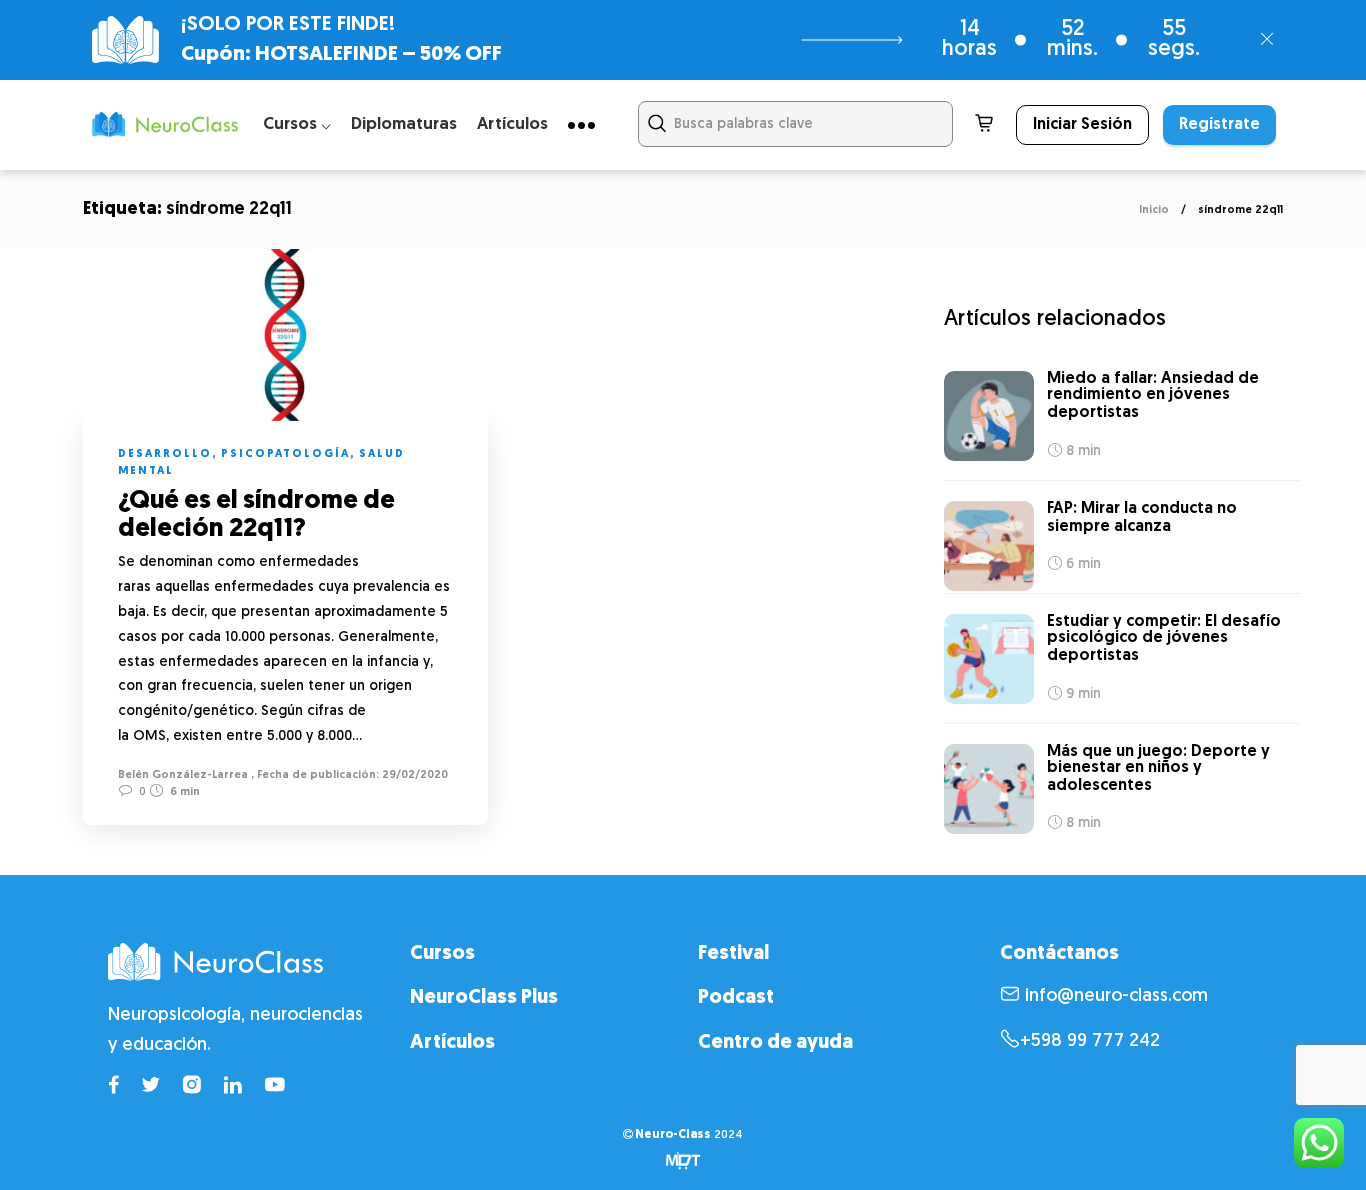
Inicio (1154, 210)
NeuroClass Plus (484, 998)
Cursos (442, 954)
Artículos (512, 124)
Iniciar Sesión (1082, 125)
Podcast (736, 998)
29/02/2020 (413, 775)
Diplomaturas (404, 124)
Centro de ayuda (775, 1043)
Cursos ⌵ (297, 124)
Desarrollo (165, 454)
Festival (733, 954)
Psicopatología (285, 454)
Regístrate (1219, 125)
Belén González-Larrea (183, 775)
